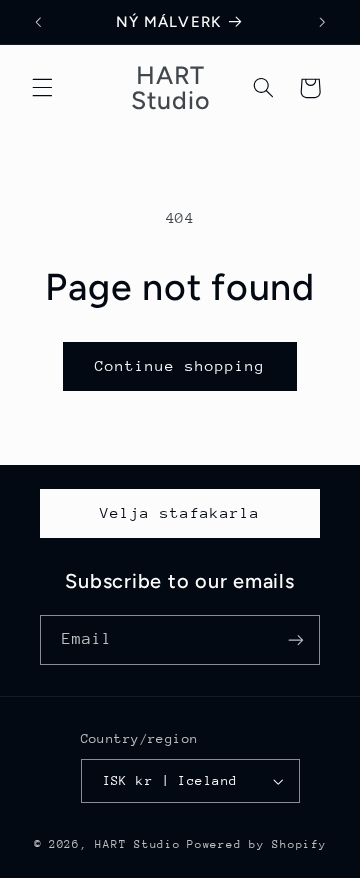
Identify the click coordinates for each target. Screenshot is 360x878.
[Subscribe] (296, 639)
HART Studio (137, 844)
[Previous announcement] (38, 22)
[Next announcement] (322, 22)
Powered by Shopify (256, 844)
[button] (42, 88)
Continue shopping (180, 365)
